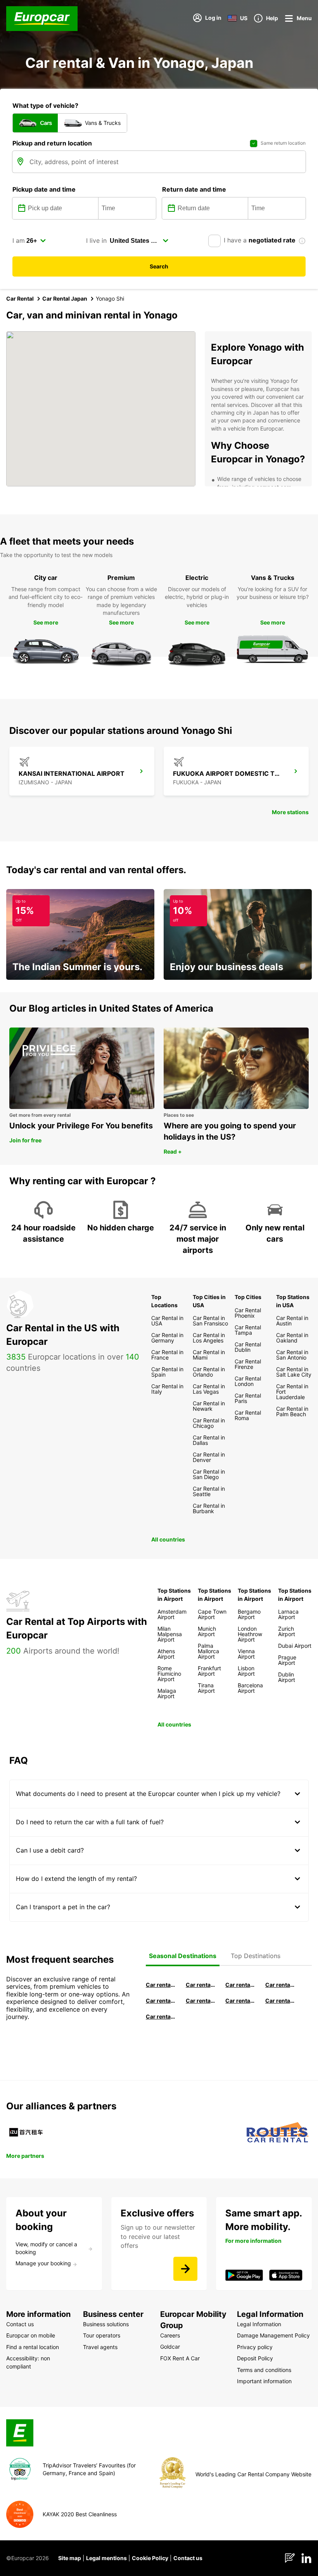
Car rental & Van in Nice (240, 2001)
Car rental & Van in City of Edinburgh (201, 2001)
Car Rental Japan (65, 298)
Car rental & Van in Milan (161, 1985)
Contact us (188, 2558)
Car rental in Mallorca (280, 1985)
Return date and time (194, 189)
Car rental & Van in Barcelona (201, 1985)
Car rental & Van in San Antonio (161, 2016)
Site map (70, 2558)
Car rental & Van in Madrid (240, 1985)
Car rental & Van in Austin (280, 2001)
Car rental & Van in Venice (161, 2001)
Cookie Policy (150, 2558)
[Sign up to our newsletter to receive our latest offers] (185, 2269)
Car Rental (20, 298)
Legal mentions (106, 2558)
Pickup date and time (44, 189)
